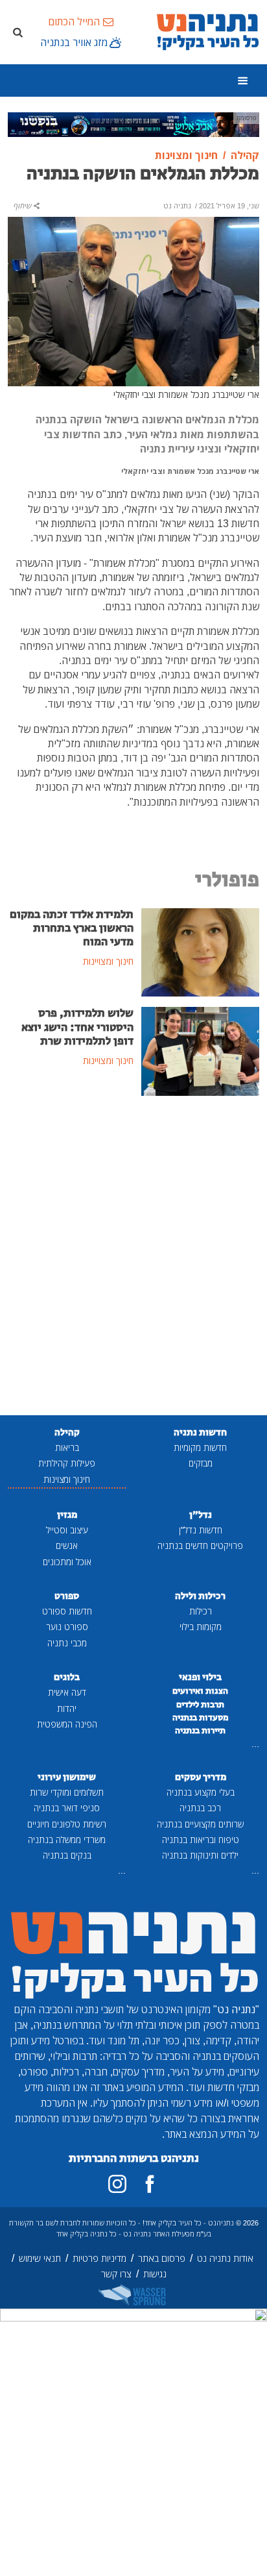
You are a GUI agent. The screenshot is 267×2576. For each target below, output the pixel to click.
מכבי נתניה (67, 1643)
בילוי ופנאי (200, 1677)
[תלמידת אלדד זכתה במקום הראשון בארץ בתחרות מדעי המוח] (200, 951)
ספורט (67, 1596)
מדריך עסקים (201, 1777)
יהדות (67, 1708)
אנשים (67, 1545)
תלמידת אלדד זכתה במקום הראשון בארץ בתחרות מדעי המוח (72, 928)
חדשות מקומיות (200, 1447)
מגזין (67, 1515)
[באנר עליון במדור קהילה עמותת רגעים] (133, 123)
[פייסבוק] (150, 2184)
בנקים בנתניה (67, 1855)
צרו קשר (116, 2274)
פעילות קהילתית (67, 1463)
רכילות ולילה (200, 1596)
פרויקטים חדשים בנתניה (200, 1545)
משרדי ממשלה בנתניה (67, 1839)
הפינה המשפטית (67, 1724)
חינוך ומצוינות (67, 1479)
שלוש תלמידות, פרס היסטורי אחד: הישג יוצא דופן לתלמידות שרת (77, 1027)
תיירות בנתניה (200, 1731)
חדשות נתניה (200, 1432)
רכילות (201, 1611)
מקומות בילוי (201, 1627)
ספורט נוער (67, 1627)
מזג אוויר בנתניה (74, 42)
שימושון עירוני (67, 1777)
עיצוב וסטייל (67, 1530)
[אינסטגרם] (117, 2184)
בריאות (67, 1447)
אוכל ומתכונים (67, 1562)
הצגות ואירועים (200, 1691)
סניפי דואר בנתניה (67, 1808)
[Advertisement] (133, 1257)
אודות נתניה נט (225, 2258)
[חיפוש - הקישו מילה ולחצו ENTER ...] (17, 32)
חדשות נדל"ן (201, 1530)
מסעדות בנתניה (201, 1718)
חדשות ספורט (67, 1611)
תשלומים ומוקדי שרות (67, 1792)
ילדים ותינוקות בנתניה (200, 1855)
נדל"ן (201, 1515)
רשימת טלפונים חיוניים (67, 1824)
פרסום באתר (162, 2258)
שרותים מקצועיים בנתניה (200, 1824)
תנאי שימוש (40, 2258)
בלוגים (67, 1677)
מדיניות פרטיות (99, 2258)
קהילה (67, 1432)
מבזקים (201, 1463)
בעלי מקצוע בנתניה (201, 1792)
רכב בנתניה (200, 1808)
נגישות (155, 2274)
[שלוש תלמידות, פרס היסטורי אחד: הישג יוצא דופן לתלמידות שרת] (200, 1050)
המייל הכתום (74, 21)
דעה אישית (67, 1692)
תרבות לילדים (200, 1705)
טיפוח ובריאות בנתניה (201, 1839)
